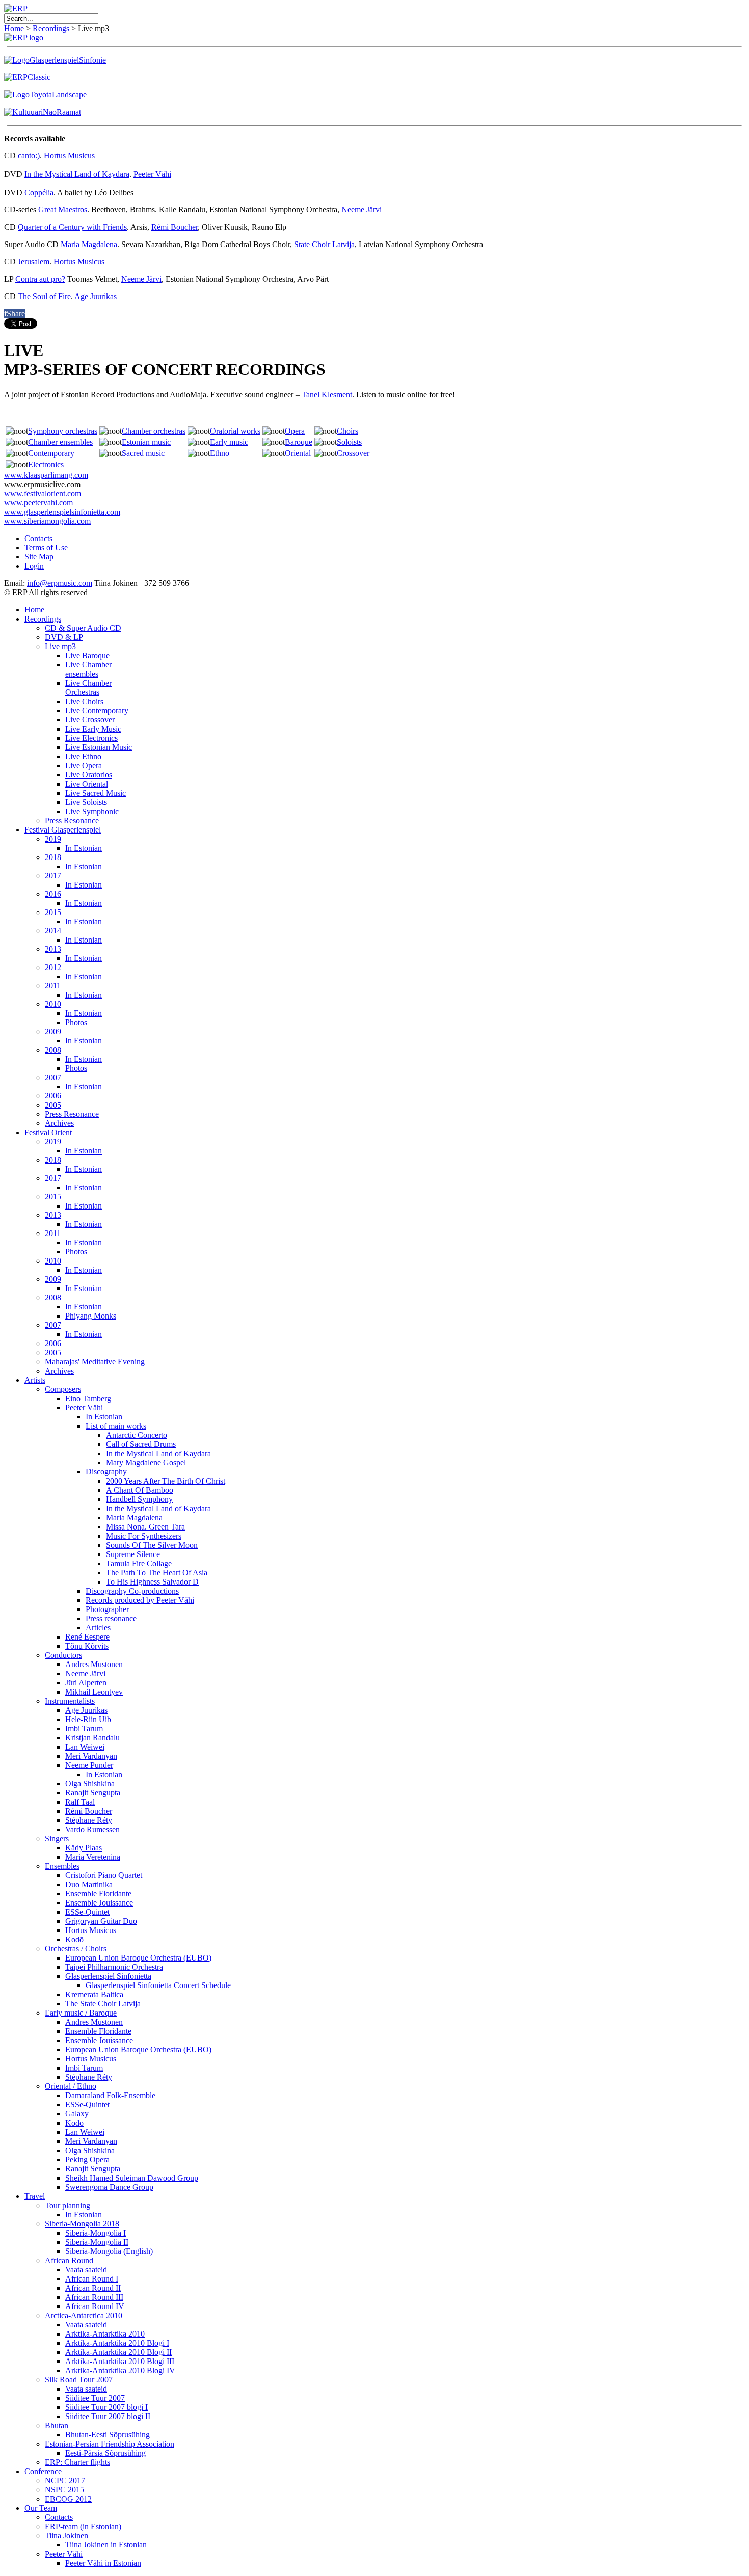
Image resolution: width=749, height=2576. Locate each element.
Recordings (51, 28)
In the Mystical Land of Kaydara (77, 174)
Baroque (299, 442)
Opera (295, 431)
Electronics (46, 464)
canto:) (29, 156)
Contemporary (51, 453)
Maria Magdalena (89, 244)
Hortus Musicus (69, 156)
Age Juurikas (96, 296)
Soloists (349, 442)
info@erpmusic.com (60, 583)
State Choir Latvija (324, 244)
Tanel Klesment (327, 395)
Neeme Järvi (362, 210)
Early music (229, 442)
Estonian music (146, 442)
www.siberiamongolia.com (47, 521)
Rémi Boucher (175, 227)
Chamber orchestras (154, 431)
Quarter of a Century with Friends (72, 227)
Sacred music (143, 453)
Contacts (38, 538)
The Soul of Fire (44, 296)
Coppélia (39, 192)
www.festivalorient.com (43, 493)
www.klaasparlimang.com (46, 475)
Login (34, 566)
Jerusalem (34, 262)
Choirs (347, 431)
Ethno (220, 453)
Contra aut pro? (40, 279)
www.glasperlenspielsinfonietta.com (62, 512)
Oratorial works (235, 431)
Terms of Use (46, 547)
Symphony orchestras (63, 431)
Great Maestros (63, 210)
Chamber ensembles (60, 442)
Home (14, 28)
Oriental (298, 453)
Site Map (39, 557)
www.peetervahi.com (38, 503)
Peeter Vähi (152, 174)
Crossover (353, 453)
